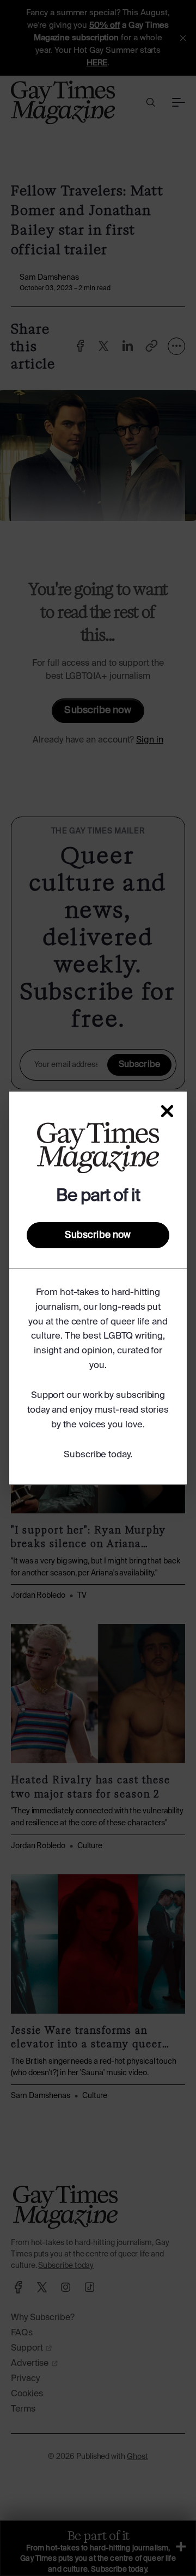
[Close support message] (167, 1111)
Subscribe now (98, 1235)
